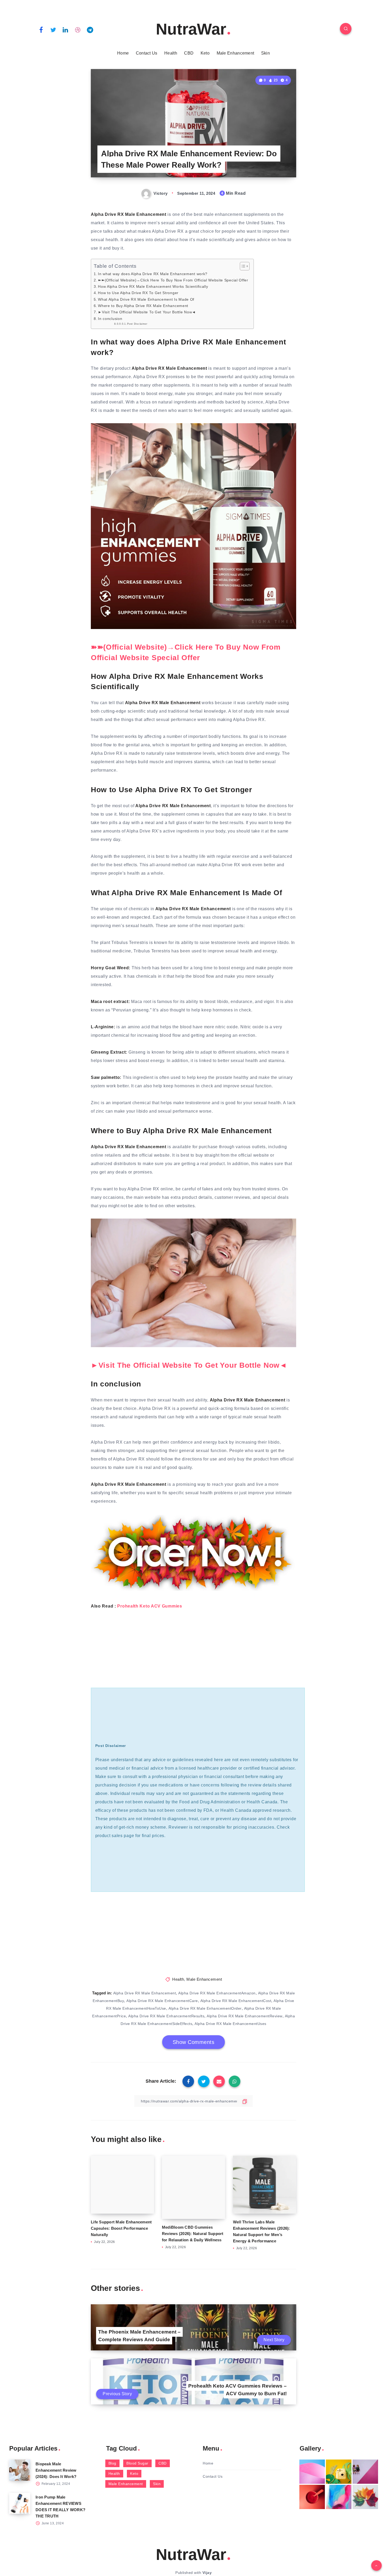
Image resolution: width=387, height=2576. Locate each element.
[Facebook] (41, 30)
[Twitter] (53, 30)
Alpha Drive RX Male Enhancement (145, 1993)
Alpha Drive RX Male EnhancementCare (162, 2001)
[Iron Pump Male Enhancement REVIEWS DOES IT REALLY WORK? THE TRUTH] (20, 2503)
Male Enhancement (235, 53)
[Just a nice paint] (339, 2497)
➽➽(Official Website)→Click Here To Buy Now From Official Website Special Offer (173, 280)
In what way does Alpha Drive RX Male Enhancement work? (153, 274)
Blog (112, 2463)
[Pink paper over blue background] (312, 2472)
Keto (205, 53)
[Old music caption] (365, 2472)
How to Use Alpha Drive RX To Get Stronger (138, 293)
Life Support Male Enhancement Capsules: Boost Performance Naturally (121, 2228)
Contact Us (147, 53)
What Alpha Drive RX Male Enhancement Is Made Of (146, 299)
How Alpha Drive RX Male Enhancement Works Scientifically (153, 286)
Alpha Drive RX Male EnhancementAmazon (217, 1993)
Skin (266, 53)
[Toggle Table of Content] (242, 266)
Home (123, 53)
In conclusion (110, 319)
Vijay (207, 2573)
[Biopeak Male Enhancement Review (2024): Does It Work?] (20, 2470)
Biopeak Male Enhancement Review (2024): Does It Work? (56, 2470)
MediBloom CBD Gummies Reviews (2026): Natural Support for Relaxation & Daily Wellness (193, 2228)
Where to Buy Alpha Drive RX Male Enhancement (143, 306)
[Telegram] (90, 30)
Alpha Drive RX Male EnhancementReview (245, 2016)
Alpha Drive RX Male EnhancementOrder (205, 2008)
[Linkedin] (66, 30)
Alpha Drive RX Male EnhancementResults (166, 2016)
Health (171, 53)
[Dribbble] (78, 30)
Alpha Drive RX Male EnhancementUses (230, 2024)
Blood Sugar (137, 2463)
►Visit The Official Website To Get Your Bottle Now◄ (147, 312)
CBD (189, 53)
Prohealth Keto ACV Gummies (150, 1606)
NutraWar (191, 29)
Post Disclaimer (137, 324)
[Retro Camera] (339, 2472)
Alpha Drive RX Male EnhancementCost (236, 2001)
